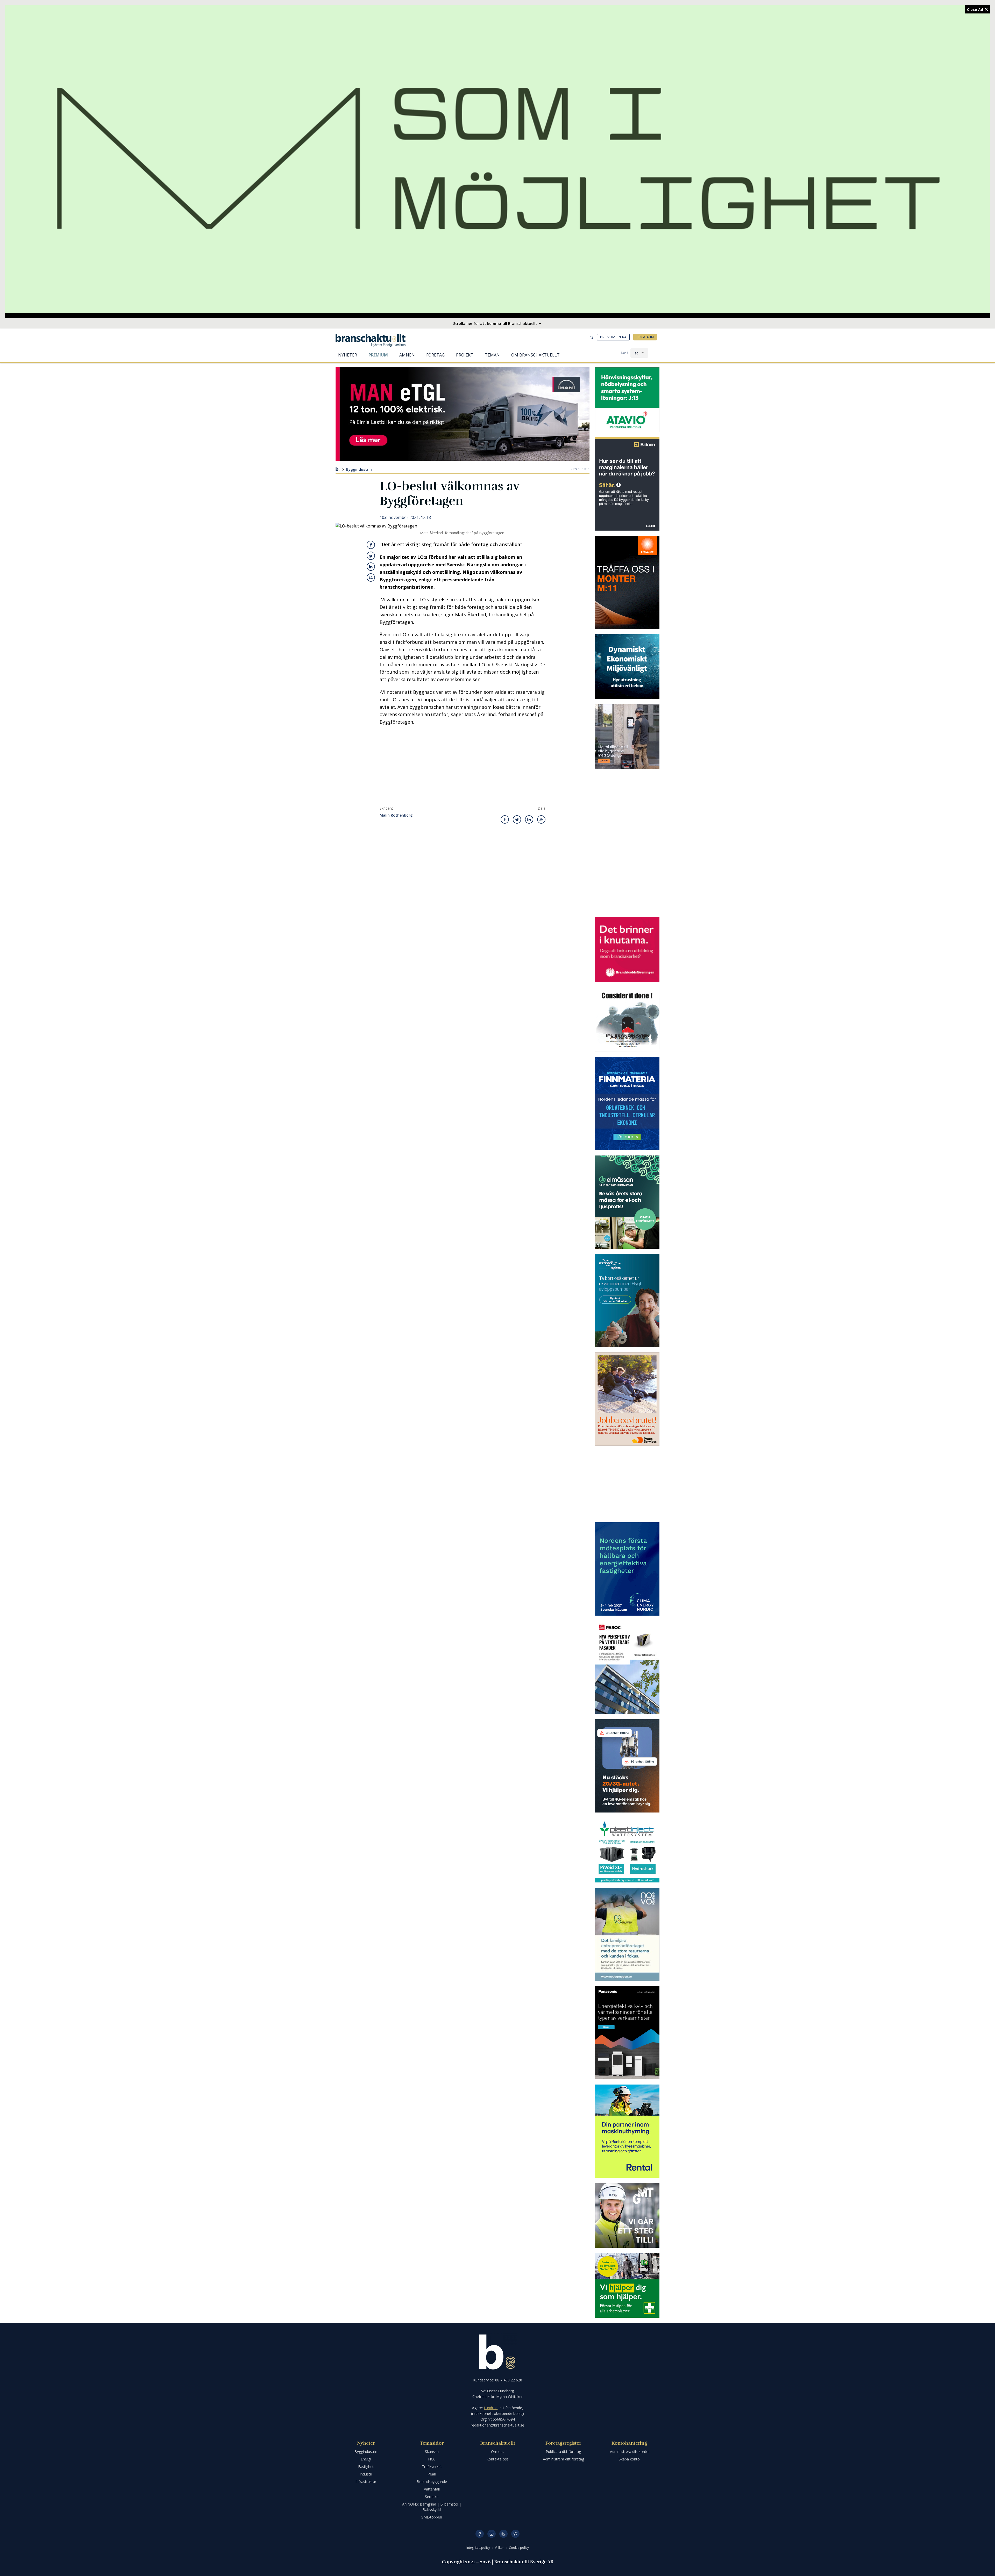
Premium (378, 355)
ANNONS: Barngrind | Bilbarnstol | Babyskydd (432, 2507)
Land (625, 353)
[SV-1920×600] (497, 159)
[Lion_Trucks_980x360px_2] (463, 414)
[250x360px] (627, 1202)
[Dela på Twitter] (371, 556)
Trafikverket (432, 2467)
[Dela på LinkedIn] (371, 567)
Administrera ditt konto (629, 2452)
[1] (627, 2215)
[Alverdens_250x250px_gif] (627, 667)
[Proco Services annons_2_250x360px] (627, 1399)
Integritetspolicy (479, 2548)
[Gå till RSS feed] (371, 577)
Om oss (498, 2452)
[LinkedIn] (503, 2534)
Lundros (491, 2408)
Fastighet (366, 2467)
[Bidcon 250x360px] (627, 484)
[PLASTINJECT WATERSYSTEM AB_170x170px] (627, 1850)
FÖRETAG (435, 355)
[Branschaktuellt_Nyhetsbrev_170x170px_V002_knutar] (627, 950)
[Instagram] (492, 2534)
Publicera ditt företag (563, 2452)
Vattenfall (432, 2489)
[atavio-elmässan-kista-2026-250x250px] (627, 400)
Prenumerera (613, 337)
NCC (432, 2459)
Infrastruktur (366, 2482)
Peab (432, 2474)
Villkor (500, 2548)
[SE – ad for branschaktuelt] (627, 737)
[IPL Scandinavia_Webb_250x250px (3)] (627, 1019)
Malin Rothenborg (396, 815)
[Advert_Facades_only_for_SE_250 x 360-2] (627, 1667)
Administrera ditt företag (563, 2459)
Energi (366, 2459)
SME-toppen (432, 2517)
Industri (366, 2474)
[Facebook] (480, 2534)
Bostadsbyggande (432, 2482)
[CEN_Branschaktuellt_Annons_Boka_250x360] (627, 1569)
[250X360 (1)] (627, 1301)
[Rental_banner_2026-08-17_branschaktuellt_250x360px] (627, 2131)
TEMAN (492, 355)
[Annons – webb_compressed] (627, 582)
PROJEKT (465, 355)
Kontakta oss (497, 2459)
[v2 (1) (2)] (627, 1766)
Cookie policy (519, 2548)
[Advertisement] (463, 767)
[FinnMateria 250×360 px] (627, 1104)
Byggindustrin (359, 469)
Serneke (432, 2497)
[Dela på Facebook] (371, 545)
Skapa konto (629, 2459)
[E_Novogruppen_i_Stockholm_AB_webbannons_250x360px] (627, 1934)
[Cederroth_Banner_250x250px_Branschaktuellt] (627, 2285)
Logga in (645, 337)
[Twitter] (515, 2534)
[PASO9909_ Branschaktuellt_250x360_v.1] (627, 2033)
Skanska (432, 2452)
